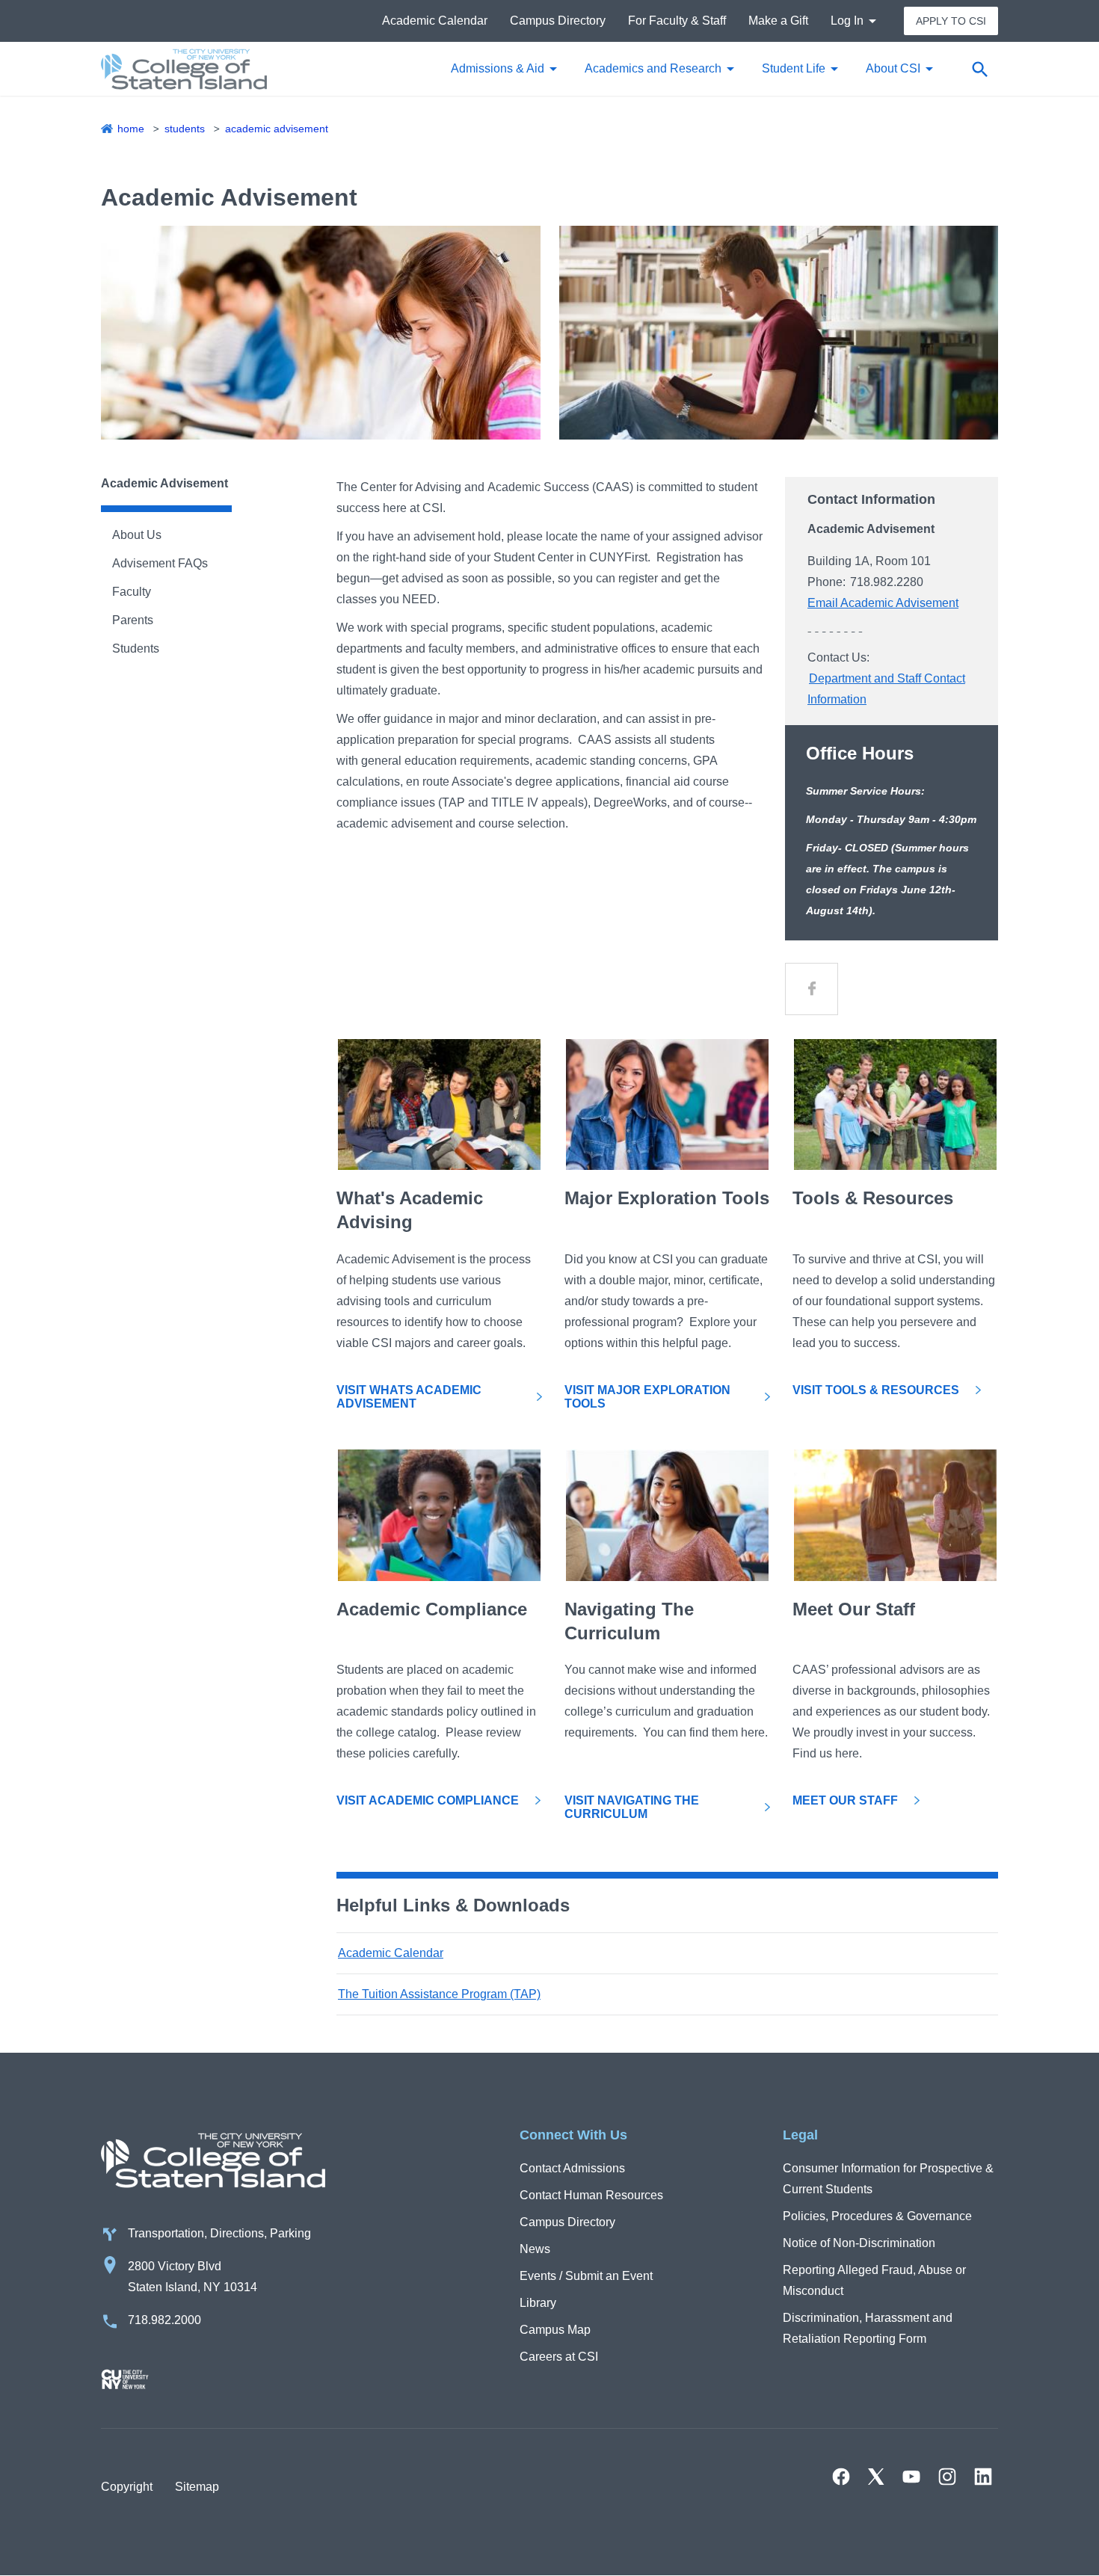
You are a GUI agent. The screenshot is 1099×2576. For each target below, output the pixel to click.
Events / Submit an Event (586, 2276)
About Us (137, 535)
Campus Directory (558, 21)
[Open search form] (979, 69)
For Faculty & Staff (677, 21)
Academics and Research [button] (653, 68)
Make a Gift (778, 21)
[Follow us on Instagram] (947, 2477)
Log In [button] (847, 21)
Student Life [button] (794, 68)
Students (185, 129)
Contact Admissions (572, 2168)
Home (131, 129)
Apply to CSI (951, 21)
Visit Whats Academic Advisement (409, 1397)
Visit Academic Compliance (428, 1800)
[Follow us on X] (876, 2477)
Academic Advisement (277, 129)
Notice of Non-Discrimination (859, 2243)
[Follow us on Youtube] (911, 2477)
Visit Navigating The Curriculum (632, 1807)
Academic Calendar (435, 21)
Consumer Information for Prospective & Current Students (888, 2179)
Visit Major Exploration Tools (647, 1397)
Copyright (127, 2487)
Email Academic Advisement (883, 603)
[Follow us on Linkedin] (983, 2477)
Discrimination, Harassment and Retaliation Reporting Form (868, 2328)
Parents (133, 620)
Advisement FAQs (160, 563)
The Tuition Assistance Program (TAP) (439, 1994)
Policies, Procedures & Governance (877, 2216)
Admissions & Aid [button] (498, 68)
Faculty (132, 592)
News (535, 2249)
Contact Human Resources (591, 2195)
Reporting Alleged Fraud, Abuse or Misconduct (874, 2280)
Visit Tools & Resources (876, 1390)
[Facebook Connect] (812, 989)
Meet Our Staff (845, 1800)
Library (538, 2303)
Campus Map (555, 2330)
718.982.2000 (164, 2320)
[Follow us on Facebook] (841, 2477)
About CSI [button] (893, 68)
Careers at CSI (559, 2357)
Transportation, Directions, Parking (219, 2233)
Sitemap (197, 2487)
